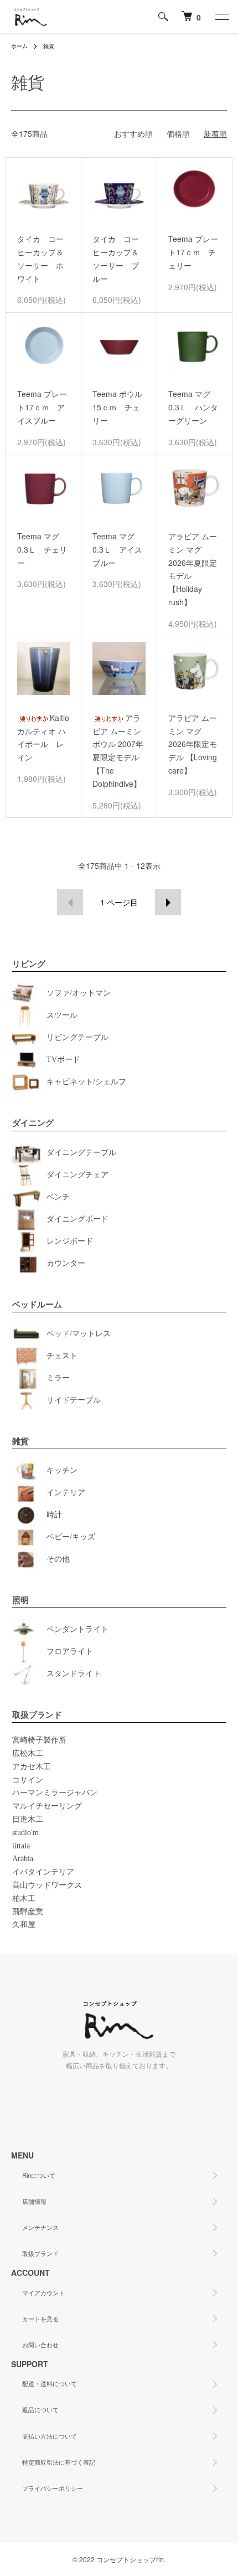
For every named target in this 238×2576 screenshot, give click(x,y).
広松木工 (28, 1753)
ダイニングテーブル (81, 1153)
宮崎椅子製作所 (39, 1740)
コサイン (28, 1780)
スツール (62, 1016)
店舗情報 (34, 2201)
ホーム (19, 46)
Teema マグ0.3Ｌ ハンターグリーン (193, 407)
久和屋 (24, 1925)
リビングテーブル (77, 1038)
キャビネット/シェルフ (86, 1082)
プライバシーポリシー (53, 2488)
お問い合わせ (40, 2345)
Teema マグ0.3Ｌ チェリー (42, 549)
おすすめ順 (133, 133)
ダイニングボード (77, 1219)
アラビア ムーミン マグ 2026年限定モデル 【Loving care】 (193, 744)
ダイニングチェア (77, 1175)
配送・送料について (50, 2383)
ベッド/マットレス (79, 1334)
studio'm (25, 1833)
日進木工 (28, 1819)
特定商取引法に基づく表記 (59, 2462)
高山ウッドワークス (47, 1885)
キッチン (62, 1470)
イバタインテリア (43, 1872)
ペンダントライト (77, 1629)
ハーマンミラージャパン (55, 1793)
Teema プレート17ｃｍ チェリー (193, 252)
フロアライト (70, 1652)
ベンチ (58, 1197)
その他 (58, 1559)
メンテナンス (40, 2227)
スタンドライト (74, 1674)
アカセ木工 (32, 1767)
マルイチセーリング (47, 1806)
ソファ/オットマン (79, 994)
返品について (40, 2409)
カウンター (66, 1263)
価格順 (178, 133)
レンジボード (70, 1241)
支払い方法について (50, 2436)
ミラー (58, 1378)
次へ (168, 902)
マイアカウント (43, 2292)
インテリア (66, 1493)
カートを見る (40, 2319)
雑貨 (49, 46)
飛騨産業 (28, 1912)
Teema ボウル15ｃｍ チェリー (117, 407)
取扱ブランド (40, 2253)
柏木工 (24, 1898)
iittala (21, 1846)
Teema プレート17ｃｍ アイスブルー (42, 407)
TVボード (63, 1060)
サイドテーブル (74, 1400)
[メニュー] (221, 17)
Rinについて (39, 2175)
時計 (54, 1515)
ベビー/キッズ (71, 1537)
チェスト (62, 1356)
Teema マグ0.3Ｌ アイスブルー (117, 549)
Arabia (23, 1859)
